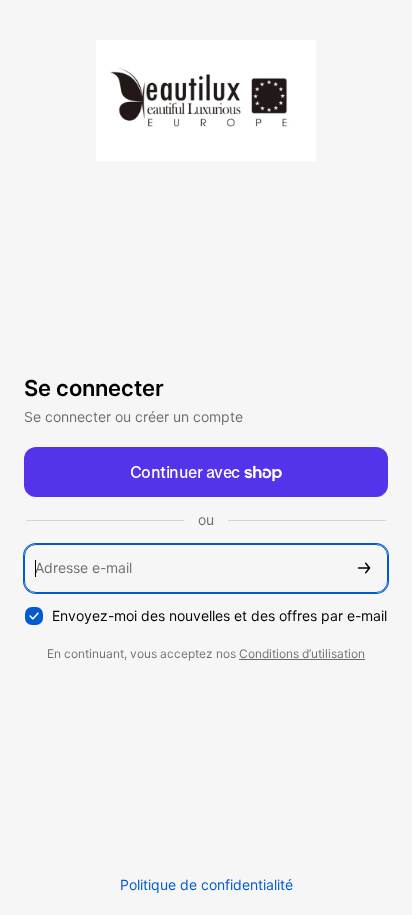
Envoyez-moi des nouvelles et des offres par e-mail (219, 615)
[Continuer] (364, 568)
